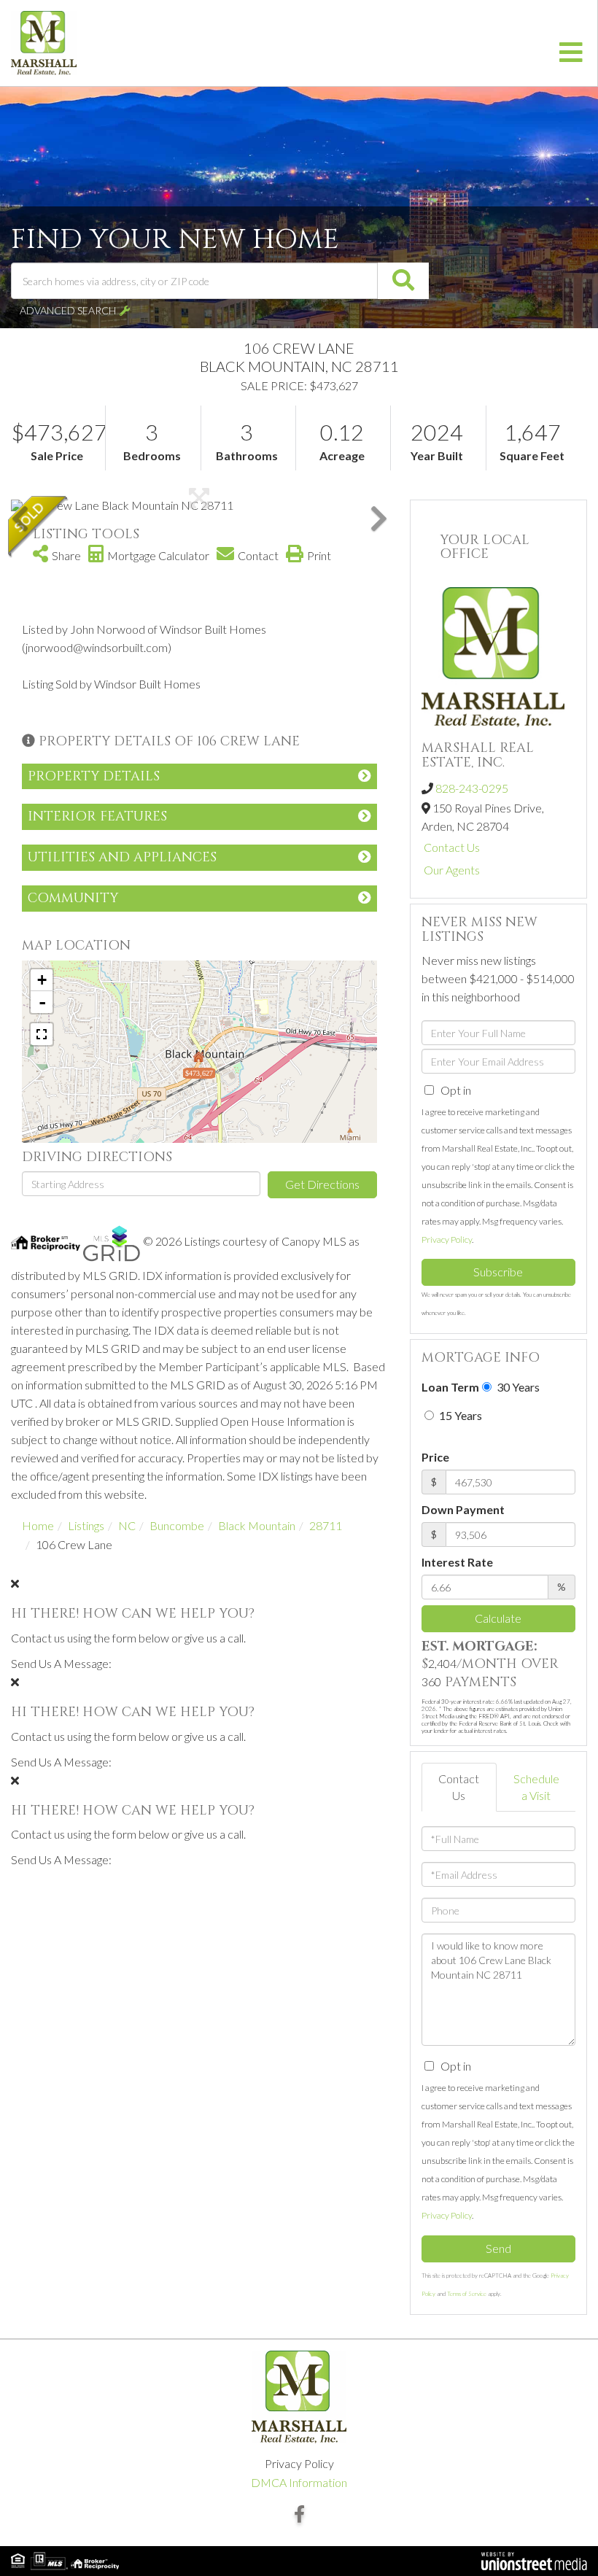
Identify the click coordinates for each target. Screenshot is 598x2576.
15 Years (459, 1415)
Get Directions (322, 1184)
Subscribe (498, 1272)
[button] (403, 281)
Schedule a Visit (536, 1787)
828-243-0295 (472, 788)
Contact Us (452, 847)
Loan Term (450, 1387)
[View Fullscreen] (42, 1034)
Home (38, 1525)
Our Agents (452, 870)
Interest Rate (457, 1562)
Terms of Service (467, 2294)
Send (498, 2248)
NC (127, 1525)
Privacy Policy (447, 1239)
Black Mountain (257, 1525)
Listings (86, 1525)
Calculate (498, 1618)
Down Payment (463, 1509)
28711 (326, 1525)
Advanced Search (68, 310)
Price (435, 1457)
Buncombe (177, 1525)
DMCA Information (299, 2482)
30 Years (517, 1387)
